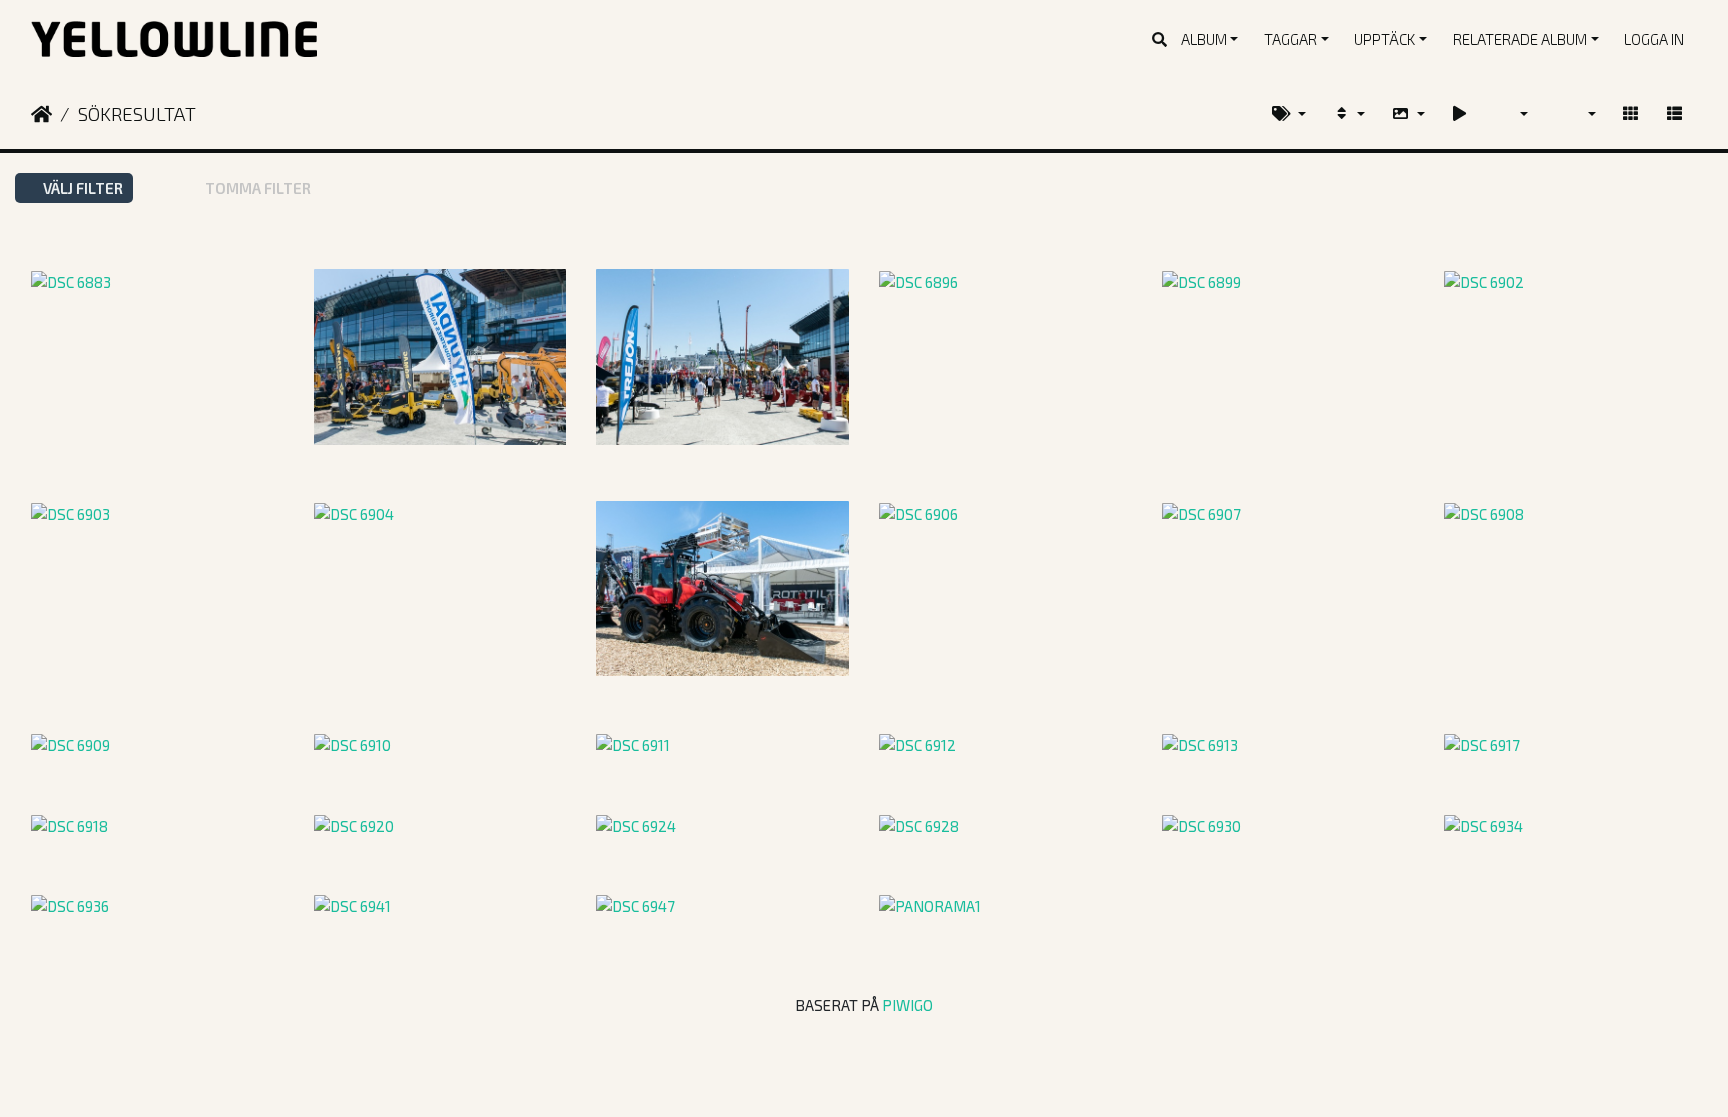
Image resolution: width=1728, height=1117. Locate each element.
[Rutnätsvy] (1630, 113)
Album (1204, 39)
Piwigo (907, 1005)
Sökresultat (137, 113)
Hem (41, 114)
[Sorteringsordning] (1348, 113)
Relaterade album (1520, 39)
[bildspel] (1459, 113)
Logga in (1654, 39)
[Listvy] (1675, 113)
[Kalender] (1511, 113)
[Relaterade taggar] (1289, 113)
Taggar (1290, 39)
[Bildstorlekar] (1407, 113)
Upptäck (1384, 39)
